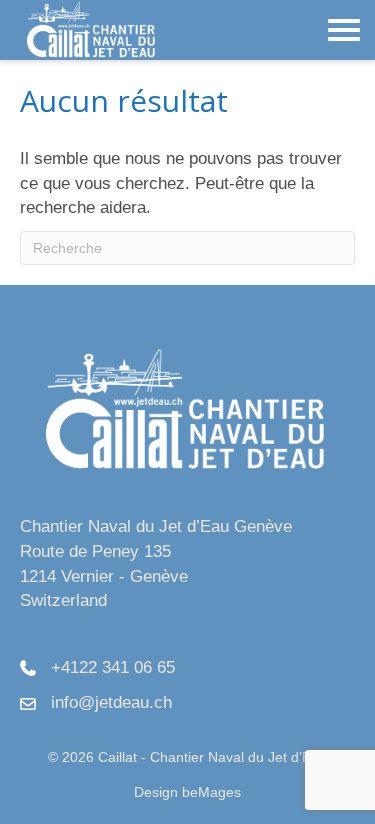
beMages (211, 792)
